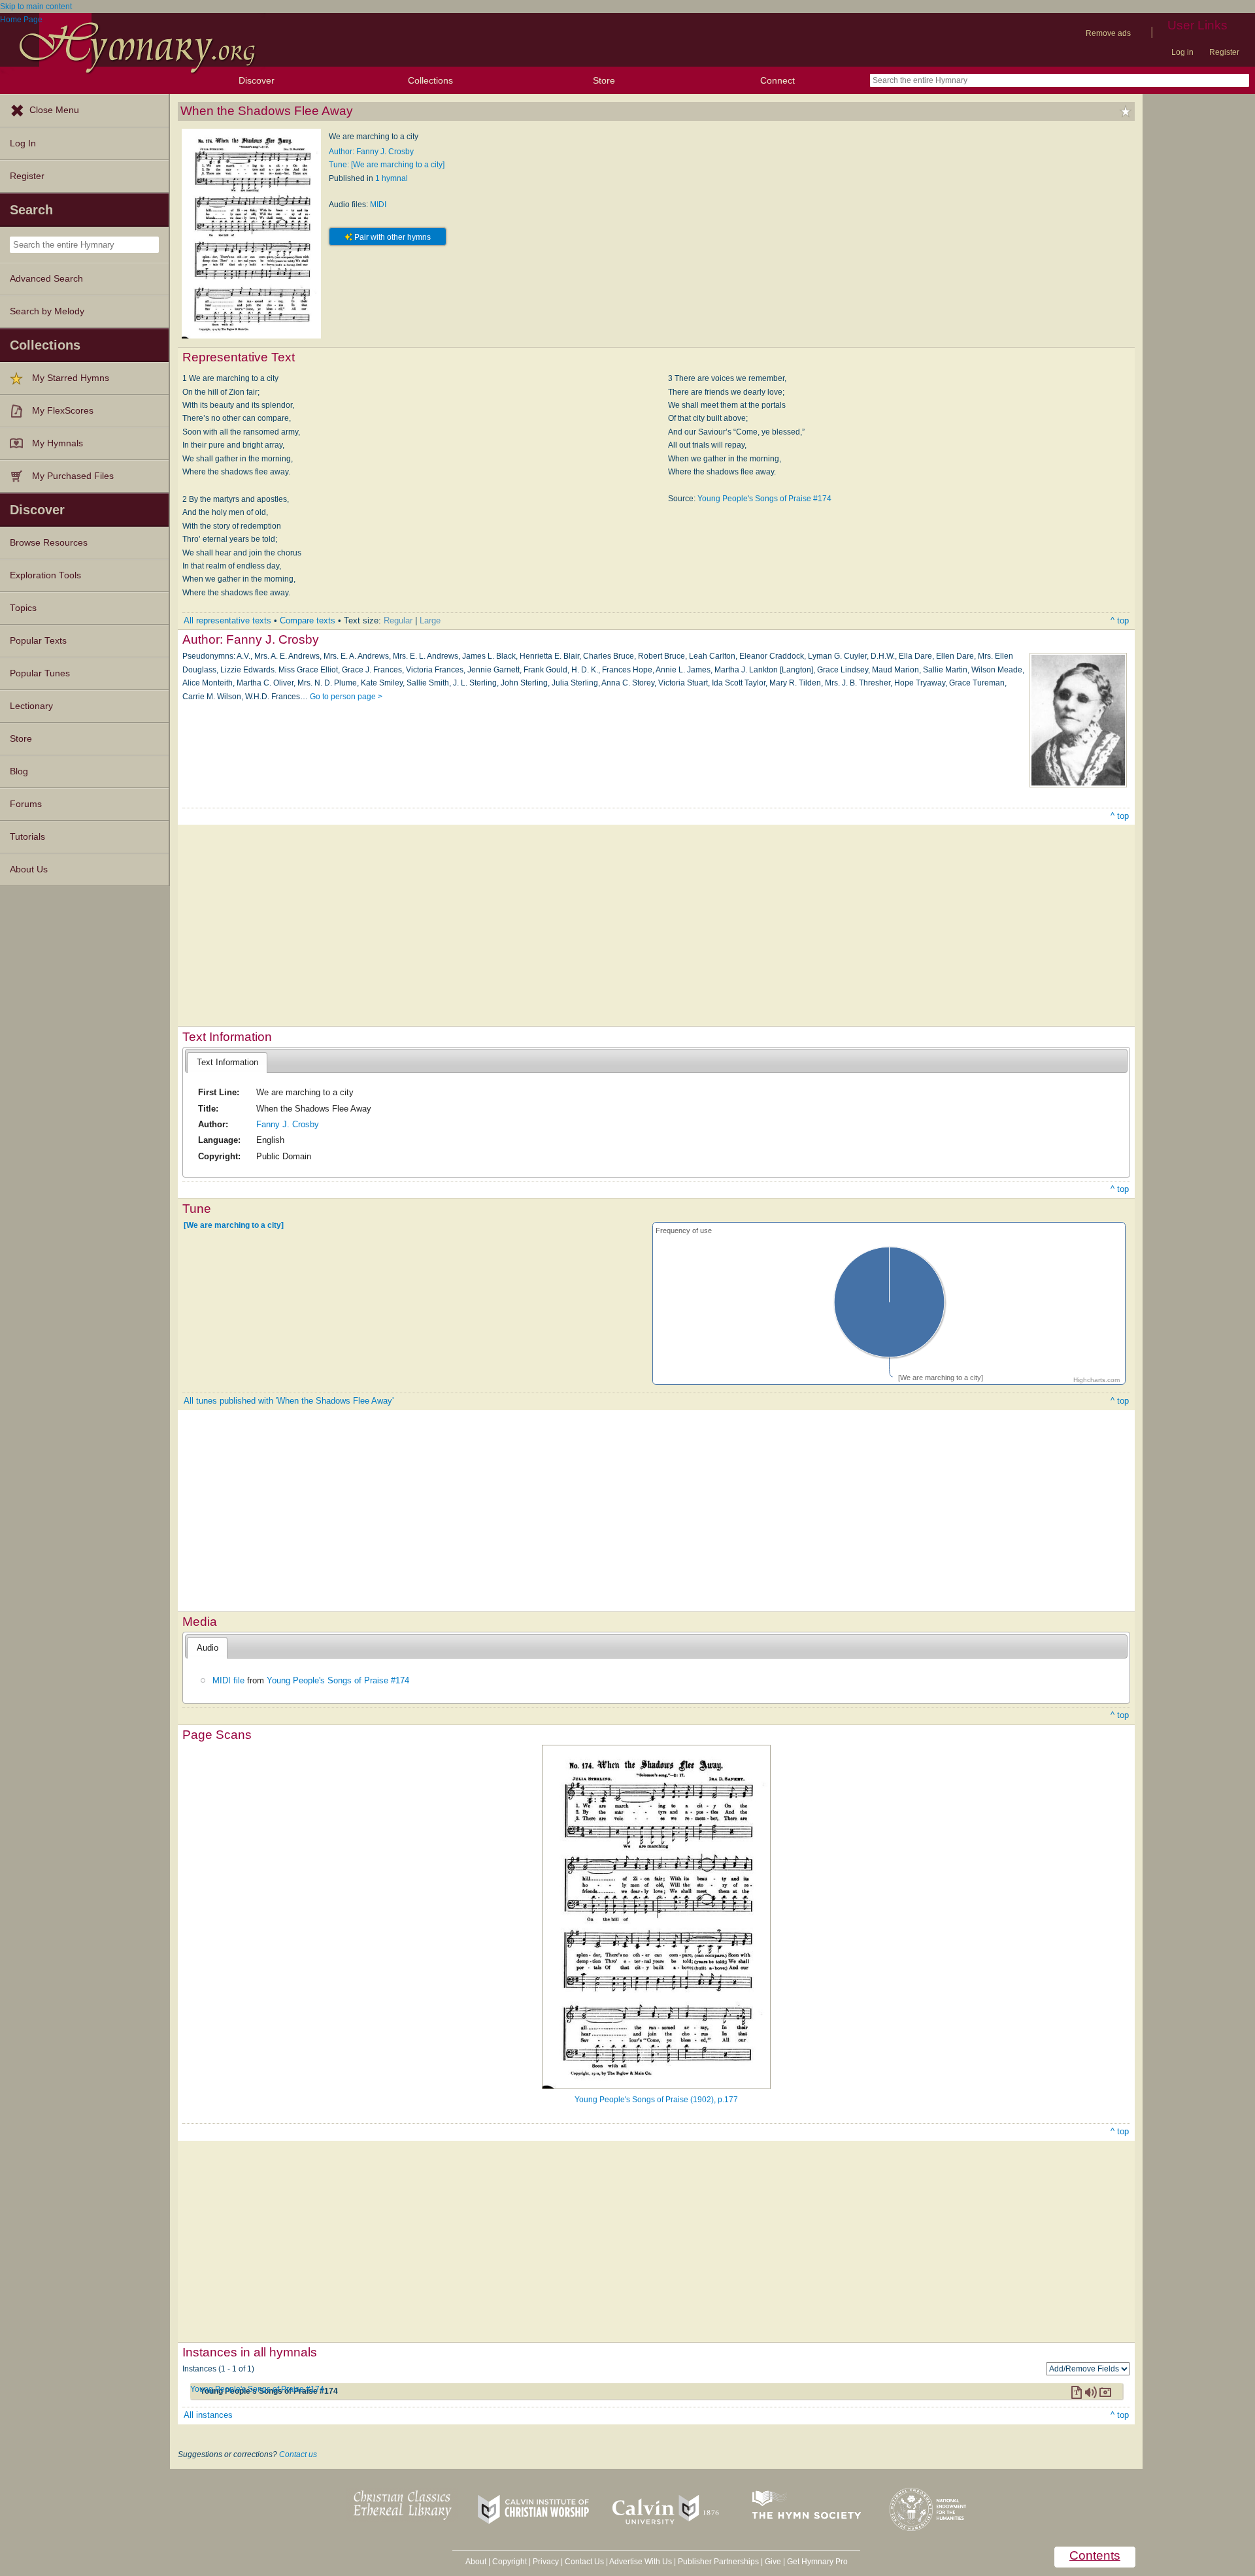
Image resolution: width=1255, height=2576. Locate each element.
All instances (208, 2415)
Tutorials (27, 837)
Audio (208, 1648)
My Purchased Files (73, 476)
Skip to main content (36, 7)
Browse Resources (49, 543)
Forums (26, 804)
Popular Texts (38, 641)
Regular (398, 620)
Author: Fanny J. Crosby (371, 152)
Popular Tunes (40, 673)
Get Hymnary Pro (817, 2562)
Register (1224, 52)
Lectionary (31, 706)
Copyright (510, 2562)
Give (773, 2562)
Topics (23, 608)
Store (604, 80)
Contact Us (584, 2562)
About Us (29, 869)
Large (430, 620)
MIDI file (228, 1680)
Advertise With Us (641, 2562)
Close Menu (54, 110)
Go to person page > (346, 697)
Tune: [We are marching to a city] (387, 165)
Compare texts (308, 620)
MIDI (378, 205)
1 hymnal (392, 178)
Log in (1182, 52)
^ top (1120, 620)
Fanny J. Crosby (288, 1124)
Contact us (298, 2454)
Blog (19, 771)
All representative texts (227, 620)
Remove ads (1108, 33)
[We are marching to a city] (234, 1225)
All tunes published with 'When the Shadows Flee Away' (289, 1401)
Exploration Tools (45, 575)
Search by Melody (47, 311)
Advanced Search (46, 279)
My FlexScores (63, 411)
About (476, 2562)
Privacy (546, 2562)
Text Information (227, 1062)
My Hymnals (58, 443)
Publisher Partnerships (718, 2562)
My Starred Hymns (71, 378)
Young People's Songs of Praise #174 (764, 499)
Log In (23, 143)
